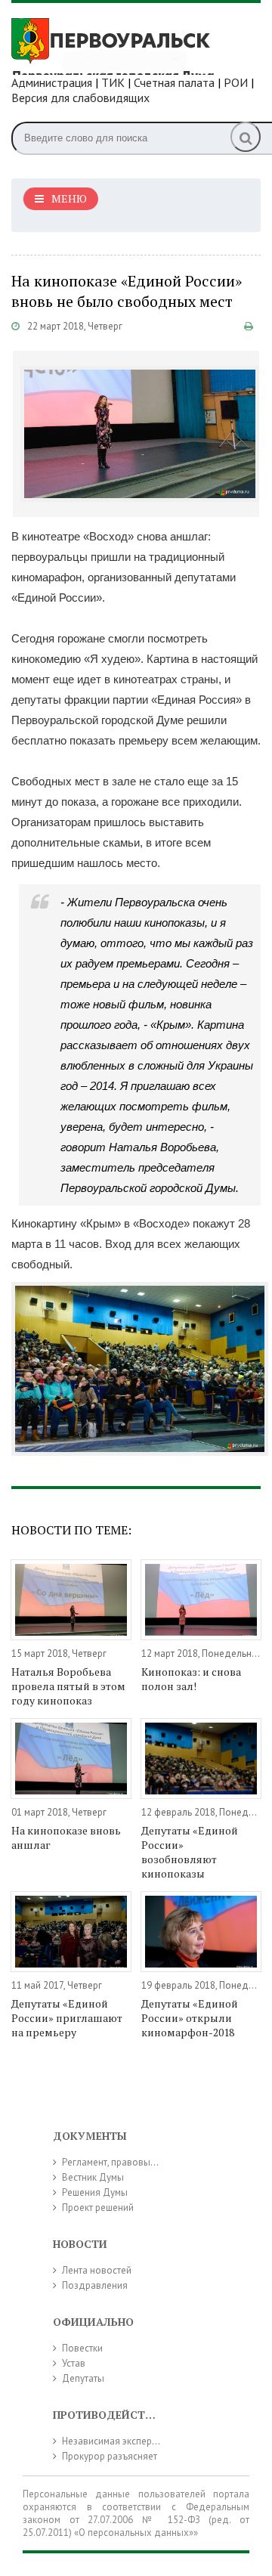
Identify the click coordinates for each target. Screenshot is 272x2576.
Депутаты (83, 2378)
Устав (74, 2363)
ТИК (113, 82)
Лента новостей (97, 2270)
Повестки (82, 2348)
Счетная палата (174, 82)
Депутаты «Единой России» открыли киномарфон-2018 (190, 2018)
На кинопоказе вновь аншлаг (66, 1838)
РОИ (236, 82)
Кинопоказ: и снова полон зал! (191, 1679)
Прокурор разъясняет (110, 2456)
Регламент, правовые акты (120, 2162)
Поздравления (95, 2285)
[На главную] (125, 45)
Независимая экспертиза (116, 2441)
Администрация (52, 82)
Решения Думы (95, 2192)
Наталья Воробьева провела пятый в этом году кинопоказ (68, 1686)
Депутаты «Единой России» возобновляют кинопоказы (190, 1852)
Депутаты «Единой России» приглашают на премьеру (67, 2018)
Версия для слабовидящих (80, 98)
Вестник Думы (93, 2177)
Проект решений (98, 2208)
